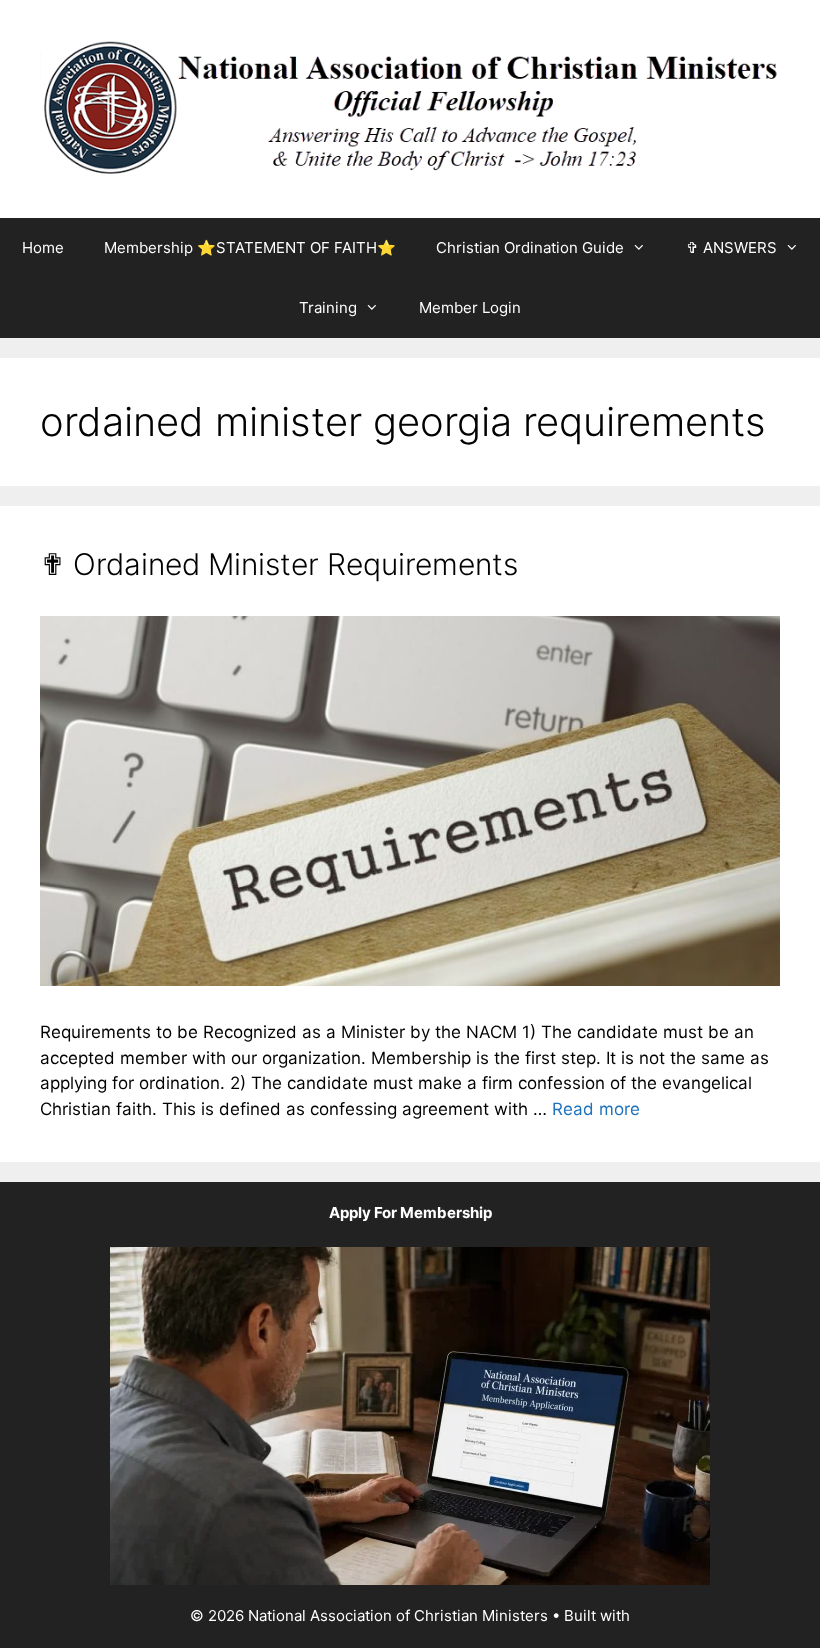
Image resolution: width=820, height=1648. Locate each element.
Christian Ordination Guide (530, 247)
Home (43, 247)
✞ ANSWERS (731, 247)
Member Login (470, 307)
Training (328, 307)
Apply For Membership (410, 1212)
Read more (596, 1109)
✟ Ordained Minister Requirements (279, 564)
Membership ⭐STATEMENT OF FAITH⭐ (250, 247)
